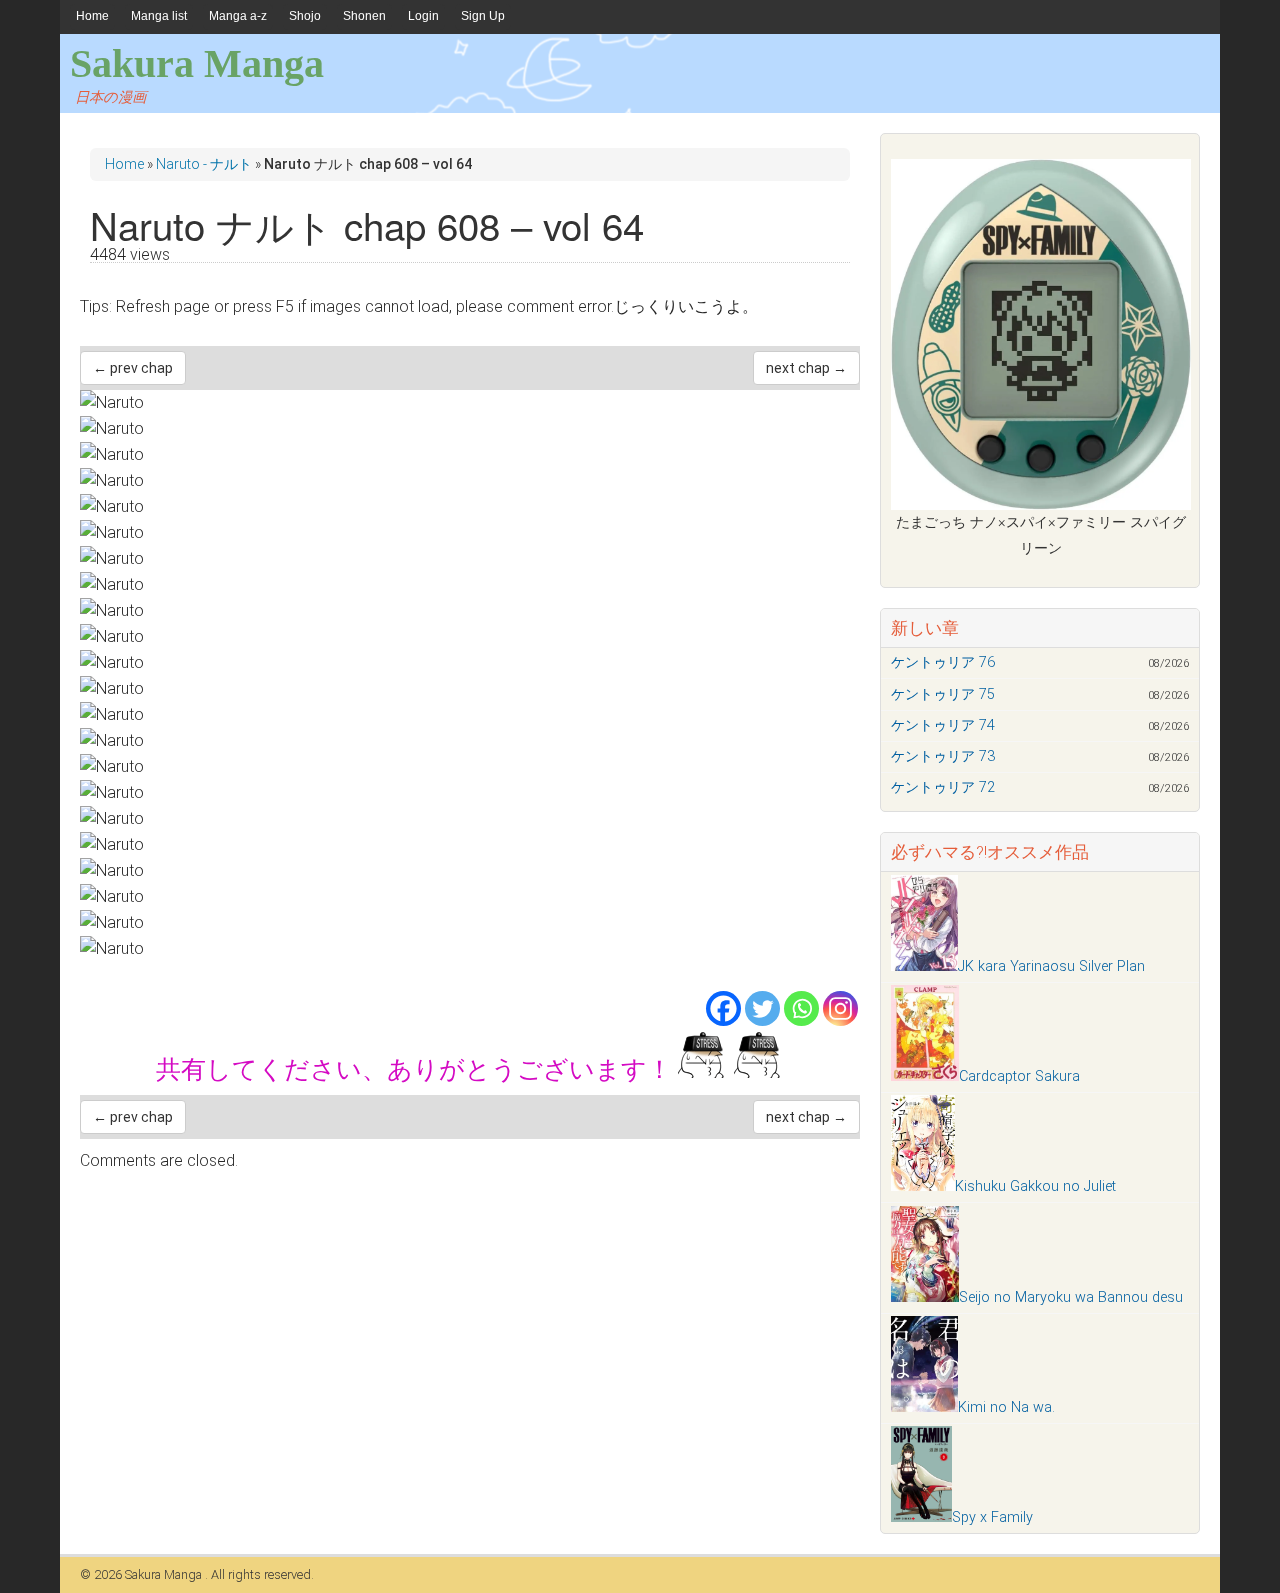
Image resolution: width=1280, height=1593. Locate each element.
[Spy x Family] (921, 1517)
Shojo (305, 16)
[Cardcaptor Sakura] (925, 1076)
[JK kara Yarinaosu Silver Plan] (924, 966)
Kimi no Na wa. (1006, 1407)
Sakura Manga (197, 63)
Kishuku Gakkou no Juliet (1035, 1186)
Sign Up (483, 16)
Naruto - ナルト (204, 164)
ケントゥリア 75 (943, 694)
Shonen (364, 16)
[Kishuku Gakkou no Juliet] (923, 1186)
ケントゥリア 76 (943, 662)
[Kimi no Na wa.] (924, 1407)
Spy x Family (992, 1517)
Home (92, 16)
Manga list (159, 16)
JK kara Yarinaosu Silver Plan (1051, 966)
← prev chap (133, 368)
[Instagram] (840, 1008)
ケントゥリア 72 (943, 787)
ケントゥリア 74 (943, 725)
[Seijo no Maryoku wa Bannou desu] (925, 1297)
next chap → (806, 368)
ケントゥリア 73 (943, 756)
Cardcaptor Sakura (1019, 1076)
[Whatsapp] (801, 1008)
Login (423, 16)
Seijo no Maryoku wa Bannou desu (1071, 1297)
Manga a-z (238, 16)
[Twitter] (762, 1008)
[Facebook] (723, 1008)
